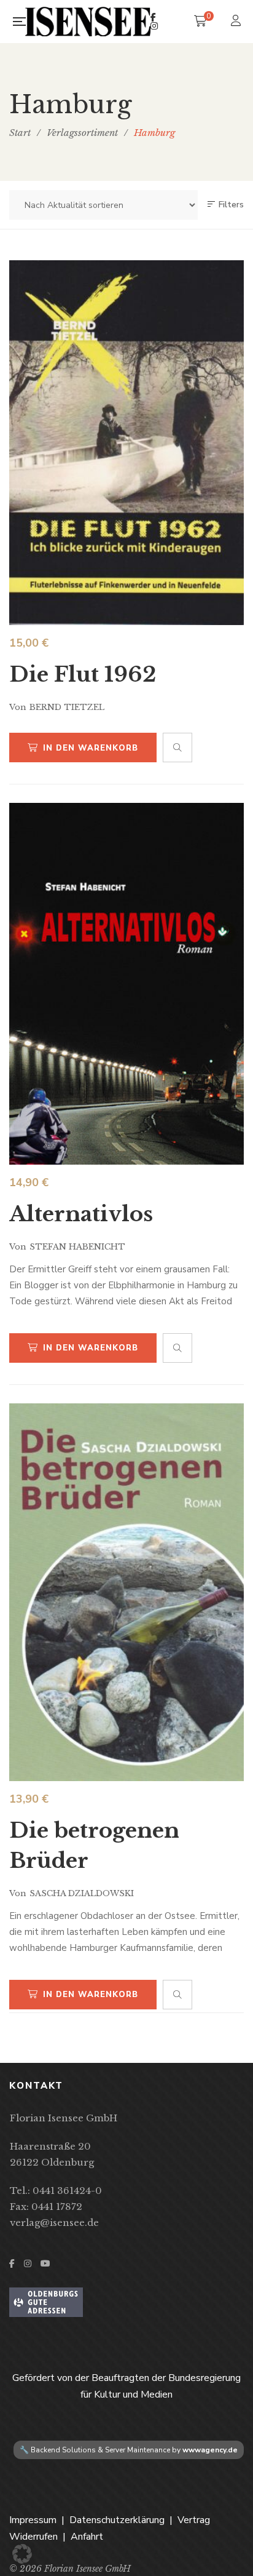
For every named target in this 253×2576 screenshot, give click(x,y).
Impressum (33, 2520)
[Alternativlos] (126, 984)
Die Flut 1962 (83, 674)
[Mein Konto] (237, 22)
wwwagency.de (210, 2450)
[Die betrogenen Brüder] (126, 1593)
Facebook (153, 17)
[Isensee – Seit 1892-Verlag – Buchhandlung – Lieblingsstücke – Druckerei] (88, 22)
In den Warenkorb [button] (91, 748)
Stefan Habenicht (77, 1247)
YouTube (45, 2263)
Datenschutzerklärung (117, 2520)
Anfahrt (87, 2537)
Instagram (154, 26)
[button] (22, 2554)
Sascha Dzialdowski (82, 1893)
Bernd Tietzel (67, 707)
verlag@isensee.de (54, 2223)
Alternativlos (81, 1214)
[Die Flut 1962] (126, 443)
